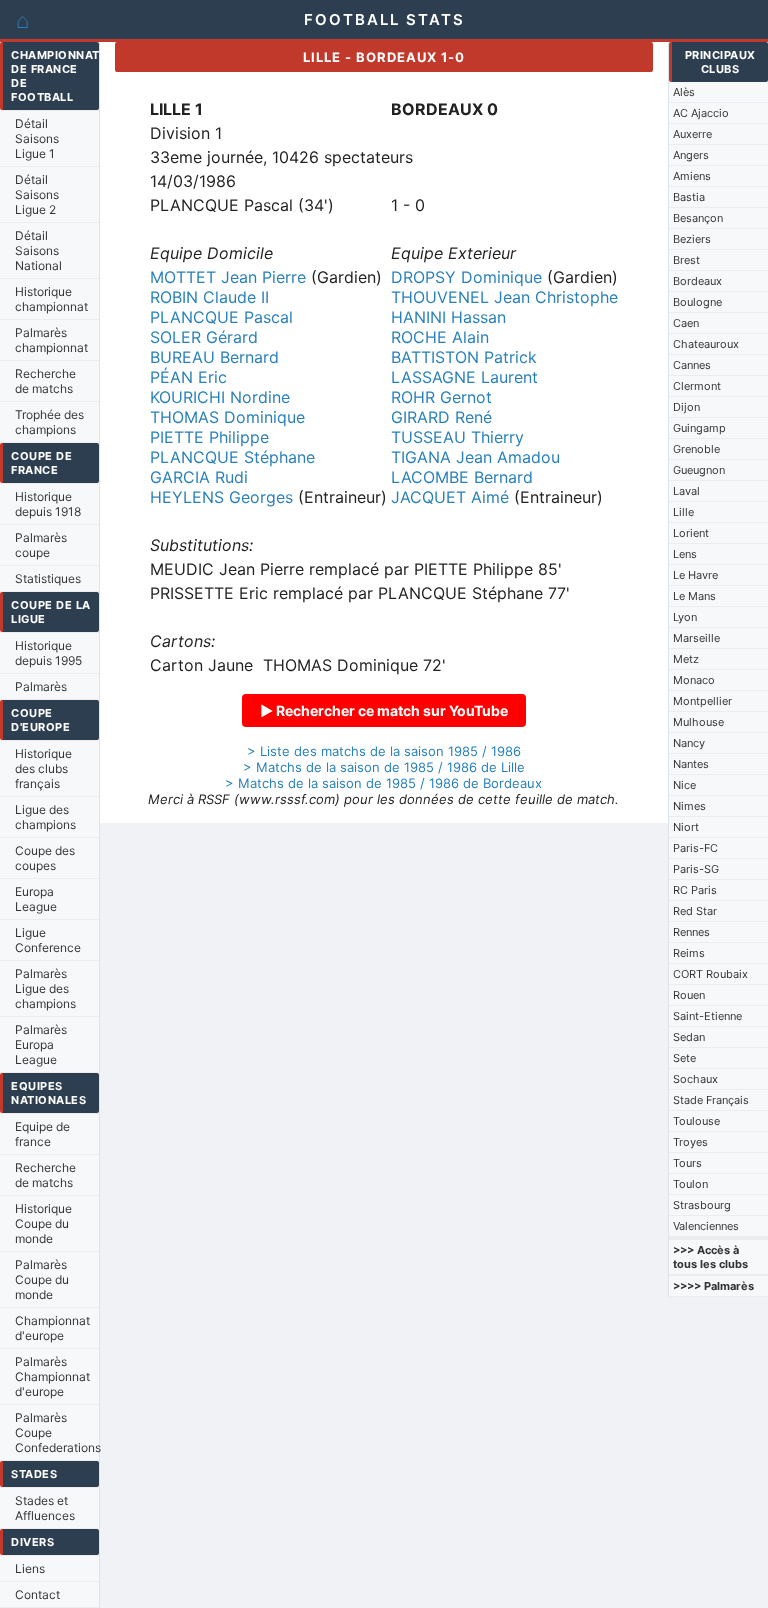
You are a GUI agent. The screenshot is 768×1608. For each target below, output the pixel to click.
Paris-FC (695, 848)
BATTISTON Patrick (464, 357)
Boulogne (697, 302)
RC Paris (695, 890)
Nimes (689, 806)
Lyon (685, 617)
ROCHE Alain (440, 337)
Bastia (689, 197)
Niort (686, 827)
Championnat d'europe (52, 1328)
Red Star (695, 911)
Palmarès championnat (51, 340)
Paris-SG (696, 869)
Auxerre (692, 134)
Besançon (698, 218)
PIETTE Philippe (209, 437)
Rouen (689, 995)
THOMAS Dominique (227, 417)
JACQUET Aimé (450, 497)
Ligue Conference (48, 940)
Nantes (691, 764)
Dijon (686, 407)
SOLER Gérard (204, 337)
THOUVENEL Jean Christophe (504, 297)
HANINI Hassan (448, 317)
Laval (686, 491)
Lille (683, 512)
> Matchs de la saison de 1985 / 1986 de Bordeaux (383, 783)
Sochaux (695, 1079)
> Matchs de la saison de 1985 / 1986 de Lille (384, 767)
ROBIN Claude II (209, 297)
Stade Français (711, 1100)
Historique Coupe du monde (43, 1223)
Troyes (690, 1142)
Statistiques (48, 578)
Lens (685, 554)
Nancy (689, 743)
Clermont (697, 386)
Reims (689, 953)
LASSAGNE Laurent (464, 377)
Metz (686, 659)
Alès (684, 92)
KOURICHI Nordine (220, 397)
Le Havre (695, 575)
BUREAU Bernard (214, 357)
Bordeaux (697, 281)
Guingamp (699, 428)
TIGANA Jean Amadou (475, 457)
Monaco (694, 680)
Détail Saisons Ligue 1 (37, 138)
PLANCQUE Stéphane (232, 457)
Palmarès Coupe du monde (42, 1279)
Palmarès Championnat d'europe (52, 1376)
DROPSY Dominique (466, 277)
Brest (686, 260)
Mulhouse (698, 722)
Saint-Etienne (707, 1016)
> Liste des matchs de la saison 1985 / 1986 (384, 751)
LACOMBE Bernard (462, 477)
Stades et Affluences (45, 1508)
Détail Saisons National (38, 250)
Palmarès (41, 686)
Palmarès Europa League (41, 1044)
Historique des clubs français (43, 768)
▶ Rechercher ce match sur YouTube (384, 710)
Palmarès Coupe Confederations (57, 1432)
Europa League (36, 899)
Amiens (692, 176)
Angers (691, 155)
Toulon (690, 1184)
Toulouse (696, 1121)
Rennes (691, 932)
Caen (686, 323)
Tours (687, 1163)
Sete (684, 1058)
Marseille (696, 638)
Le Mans (694, 596)
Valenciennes (706, 1226)
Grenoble (696, 449)
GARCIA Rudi (199, 477)
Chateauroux (706, 344)
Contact (37, 1594)
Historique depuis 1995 (48, 653)
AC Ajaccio (701, 113)
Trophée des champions (49, 422)
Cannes (692, 365)
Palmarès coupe (41, 545)
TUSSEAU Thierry (457, 437)
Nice (684, 785)
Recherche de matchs (45, 381)
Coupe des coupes (45, 858)
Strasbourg (702, 1205)
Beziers (692, 239)
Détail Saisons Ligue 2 (37, 194)
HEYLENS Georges (221, 497)
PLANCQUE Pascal (221, 317)
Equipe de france (42, 1134)
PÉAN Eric (188, 377)
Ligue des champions (45, 817)
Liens (30, 1568)
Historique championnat (51, 299)
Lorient (691, 533)
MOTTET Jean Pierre (228, 277)
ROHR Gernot (441, 397)
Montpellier (702, 701)
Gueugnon (699, 470)
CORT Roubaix (710, 974)
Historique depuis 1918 (48, 504)
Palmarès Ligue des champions (45, 988)
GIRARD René (441, 417)
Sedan (689, 1037)
